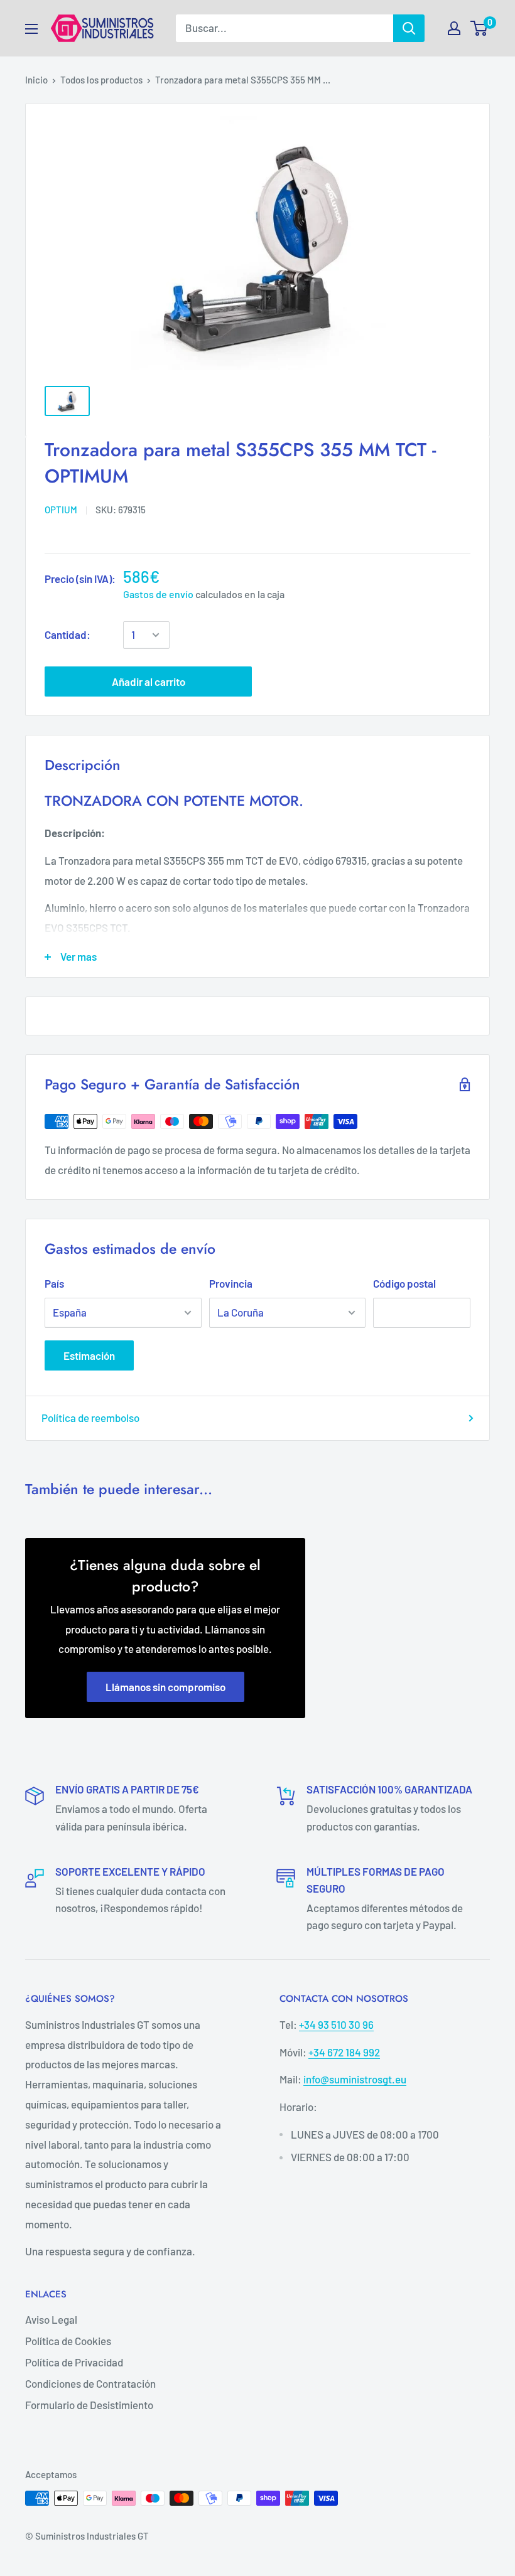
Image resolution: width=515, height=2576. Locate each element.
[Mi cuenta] (454, 28)
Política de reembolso (90, 1418)
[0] (480, 28)
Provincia (231, 1283)
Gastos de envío (158, 594)
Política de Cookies (68, 2341)
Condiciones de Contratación (90, 2383)
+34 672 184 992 (344, 2052)
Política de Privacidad (74, 2362)
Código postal (404, 1283)
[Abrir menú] (31, 29)
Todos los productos (101, 80)
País (54, 1283)
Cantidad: (68, 634)
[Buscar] (409, 28)
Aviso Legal (51, 2319)
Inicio (36, 80)
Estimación (89, 1355)
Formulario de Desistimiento (89, 2405)
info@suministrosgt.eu (355, 2079)
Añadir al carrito (149, 681)
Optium (61, 510)
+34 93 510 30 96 (336, 2024)
